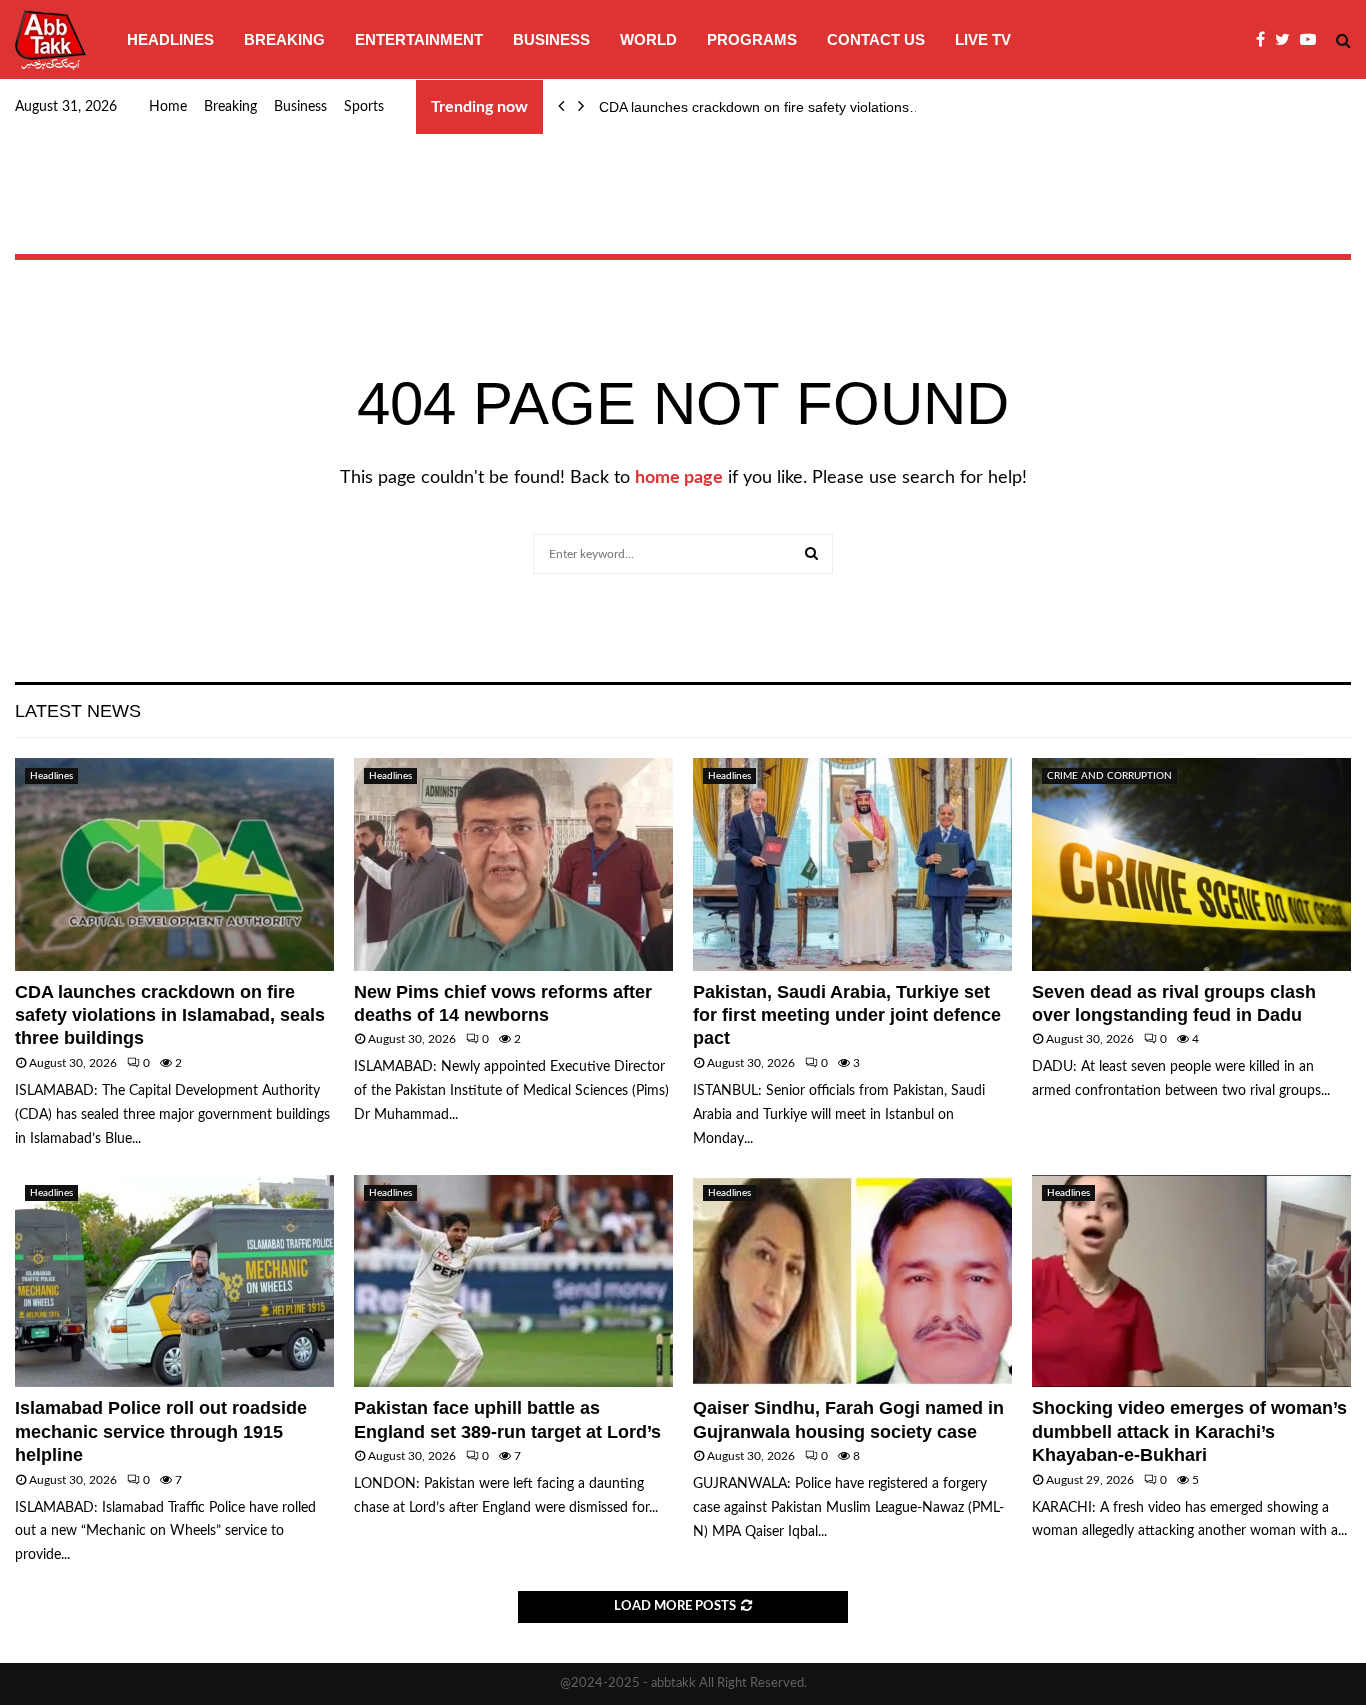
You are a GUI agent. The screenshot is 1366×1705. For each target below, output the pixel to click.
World (648, 39)
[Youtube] (1313, 40)
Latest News (78, 711)
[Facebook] (1265, 40)
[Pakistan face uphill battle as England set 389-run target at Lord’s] (513, 1281)
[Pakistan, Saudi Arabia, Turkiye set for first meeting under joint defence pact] (852, 864)
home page (679, 478)
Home (168, 107)
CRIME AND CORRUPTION (1109, 776)
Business (551, 39)
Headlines (170, 39)
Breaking (284, 39)
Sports (364, 107)
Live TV (983, 39)
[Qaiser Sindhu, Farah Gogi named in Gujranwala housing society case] (852, 1281)
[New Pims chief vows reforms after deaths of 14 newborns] (513, 864)
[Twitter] (1287, 40)
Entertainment (419, 39)
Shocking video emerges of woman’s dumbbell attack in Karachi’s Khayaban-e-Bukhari (1189, 1431)
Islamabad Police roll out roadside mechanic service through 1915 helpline (161, 1431)
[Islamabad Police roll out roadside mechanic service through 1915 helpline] (174, 1281)
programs (752, 39)
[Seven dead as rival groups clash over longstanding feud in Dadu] (1191, 864)
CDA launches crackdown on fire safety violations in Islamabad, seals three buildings (170, 1015)
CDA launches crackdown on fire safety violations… (761, 107)
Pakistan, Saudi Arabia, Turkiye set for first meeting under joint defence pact (847, 1015)
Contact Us (876, 39)
